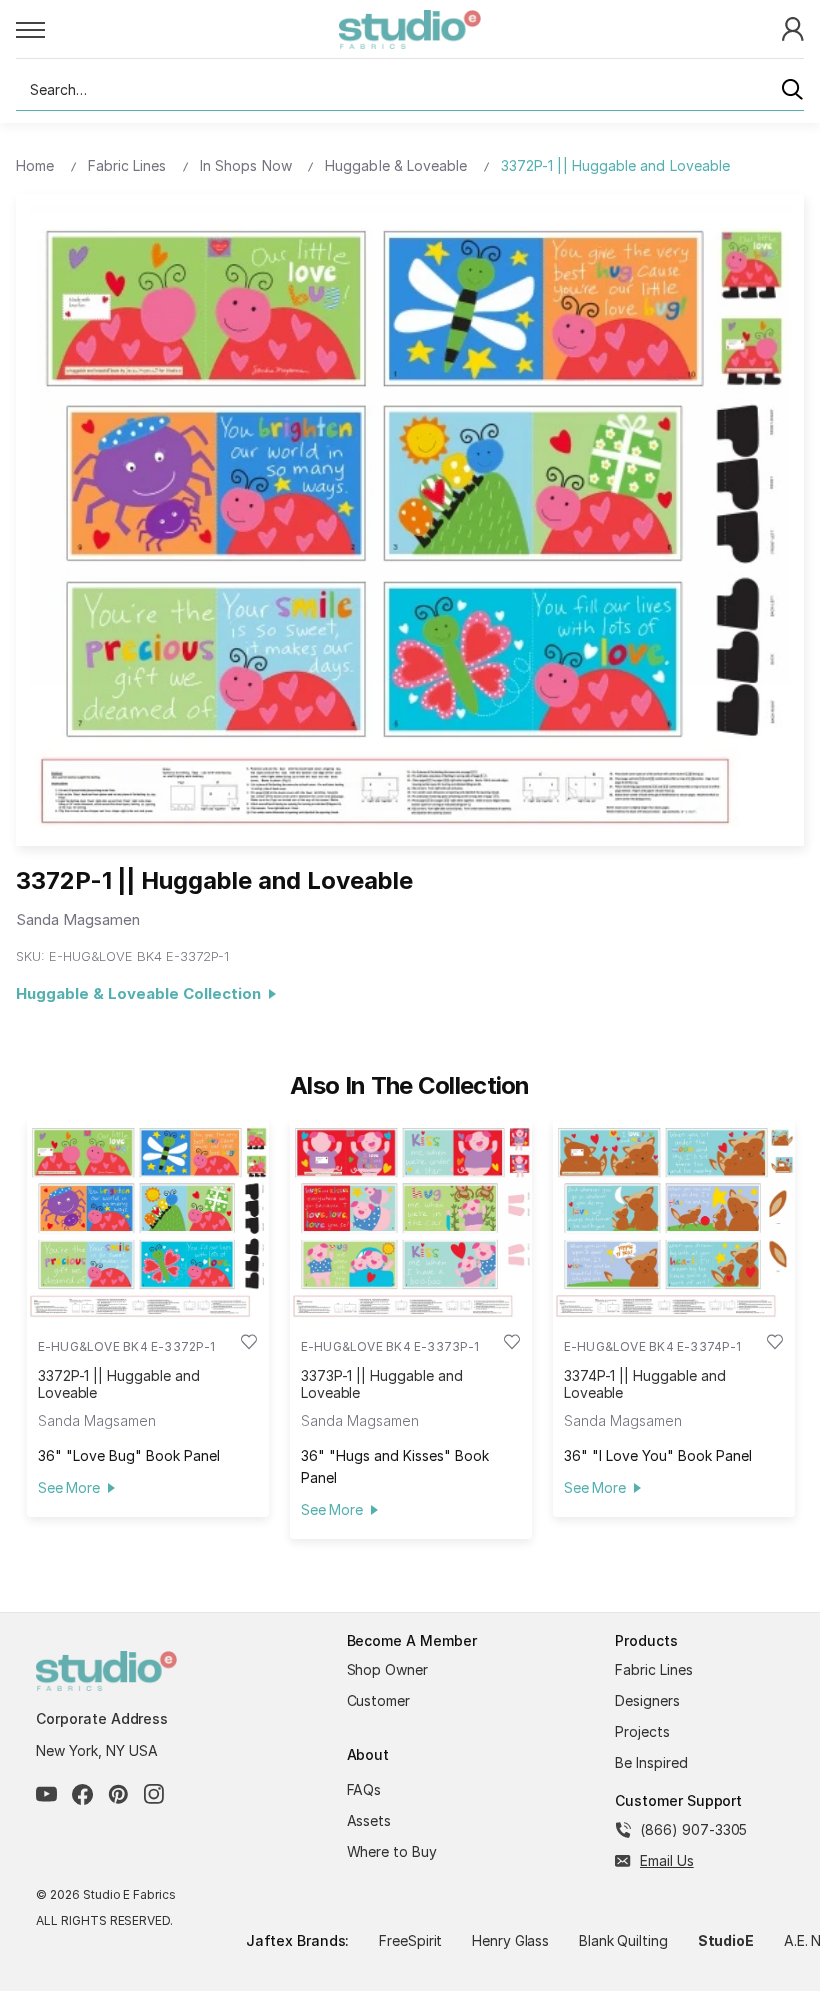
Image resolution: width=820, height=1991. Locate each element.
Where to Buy (392, 1851)
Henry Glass (511, 1940)
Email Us (667, 1860)
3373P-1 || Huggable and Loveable (382, 1384)
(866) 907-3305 (693, 1829)
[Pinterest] (118, 1794)
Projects (642, 1731)
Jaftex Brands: (297, 1940)
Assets (369, 1820)
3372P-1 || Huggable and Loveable (119, 1384)
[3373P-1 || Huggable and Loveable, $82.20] (411, 1219)
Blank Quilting (623, 1940)
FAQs (364, 1789)
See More (69, 1487)
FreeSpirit (411, 1940)
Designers (647, 1700)
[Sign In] (793, 27)
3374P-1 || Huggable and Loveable (645, 1384)
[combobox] (410, 90)
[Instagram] (154, 1794)
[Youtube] (46, 1794)
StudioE (726, 1940)
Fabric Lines (654, 1669)
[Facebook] (82, 1794)
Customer (379, 1700)
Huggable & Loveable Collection (142, 993)
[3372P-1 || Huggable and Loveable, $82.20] (148, 1219)
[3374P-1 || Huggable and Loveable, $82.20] (674, 1219)
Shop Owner (388, 1669)
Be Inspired (651, 1762)
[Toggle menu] (177, 29)
